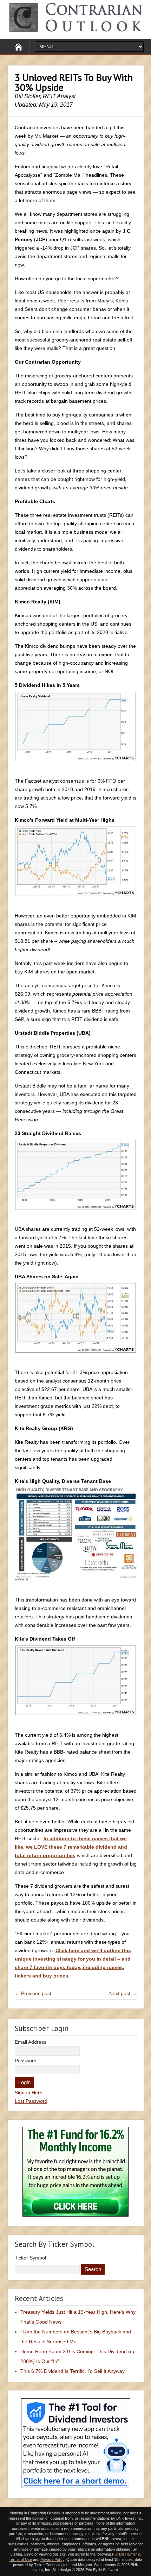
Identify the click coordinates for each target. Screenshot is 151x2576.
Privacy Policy (52, 2559)
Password (26, 2061)
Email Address (31, 2042)
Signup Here (29, 2093)
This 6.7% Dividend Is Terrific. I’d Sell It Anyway (73, 2371)
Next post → (123, 1993)
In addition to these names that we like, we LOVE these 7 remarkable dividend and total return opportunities (71, 1847)
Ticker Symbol (30, 2258)
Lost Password (31, 2101)
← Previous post (33, 1993)
